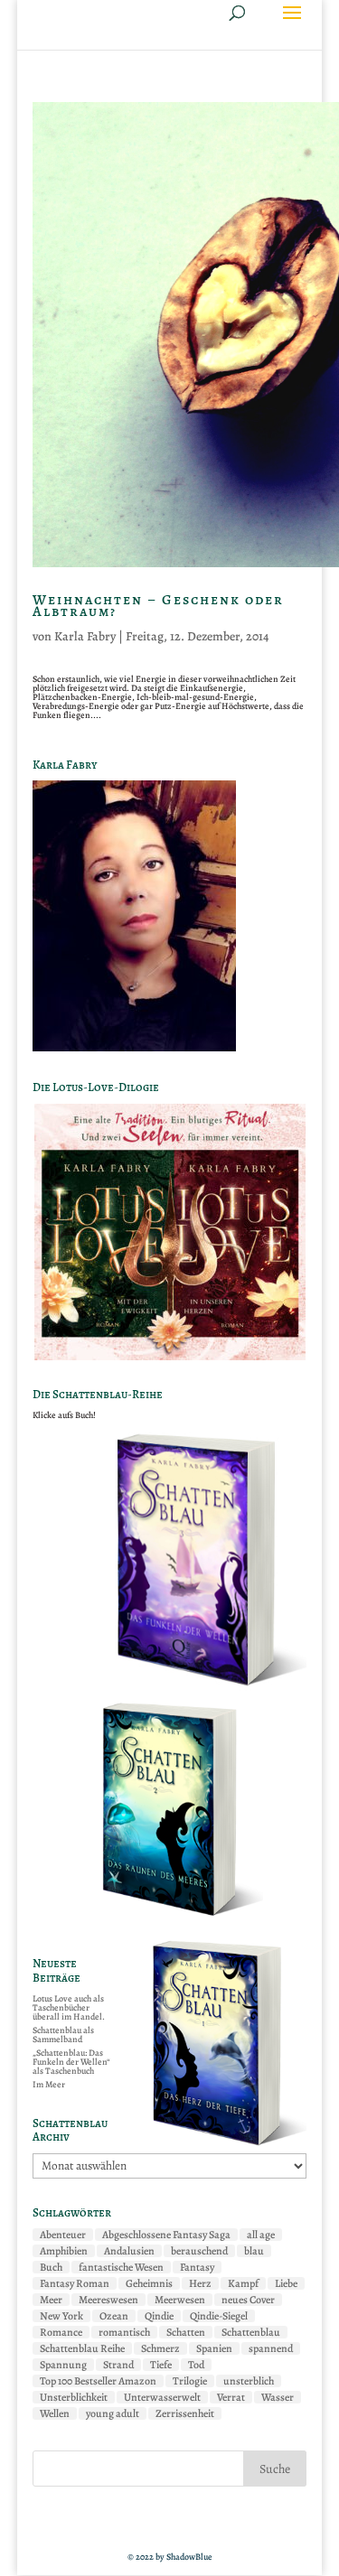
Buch (51, 2267)
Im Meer (49, 2084)
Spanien (214, 2348)
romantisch (124, 2332)
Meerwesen (180, 2300)
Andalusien (129, 2251)
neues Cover (248, 2300)
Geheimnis (149, 2283)
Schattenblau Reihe (82, 2348)
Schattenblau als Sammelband (63, 2035)
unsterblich (249, 2381)
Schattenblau (251, 2332)
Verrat (231, 2397)
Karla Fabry (85, 636)
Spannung (63, 2365)
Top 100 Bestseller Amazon (98, 2381)
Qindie (159, 2316)
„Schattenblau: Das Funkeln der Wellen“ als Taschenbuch (71, 2062)
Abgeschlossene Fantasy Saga (166, 2235)
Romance (61, 2332)
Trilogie (190, 2381)
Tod (196, 2365)
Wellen (55, 2413)
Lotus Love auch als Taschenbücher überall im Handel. (69, 2007)
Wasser (278, 2397)
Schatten (186, 2332)
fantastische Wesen (121, 2267)
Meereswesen (108, 2300)
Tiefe (161, 2365)
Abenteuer (63, 2235)
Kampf (243, 2283)
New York (61, 2316)
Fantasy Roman (75, 2283)
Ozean (114, 2316)
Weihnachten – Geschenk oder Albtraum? (158, 606)
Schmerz (160, 2348)
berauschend (199, 2251)
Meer (51, 2300)
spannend (271, 2348)
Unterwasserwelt (162, 2397)
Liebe (286, 2283)
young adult (113, 2413)
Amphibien (64, 2251)
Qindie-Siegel (219, 2316)
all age (261, 2235)
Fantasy (197, 2267)
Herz (200, 2283)
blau (254, 2251)
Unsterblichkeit (74, 2397)
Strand (118, 2365)
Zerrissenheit (185, 2413)
